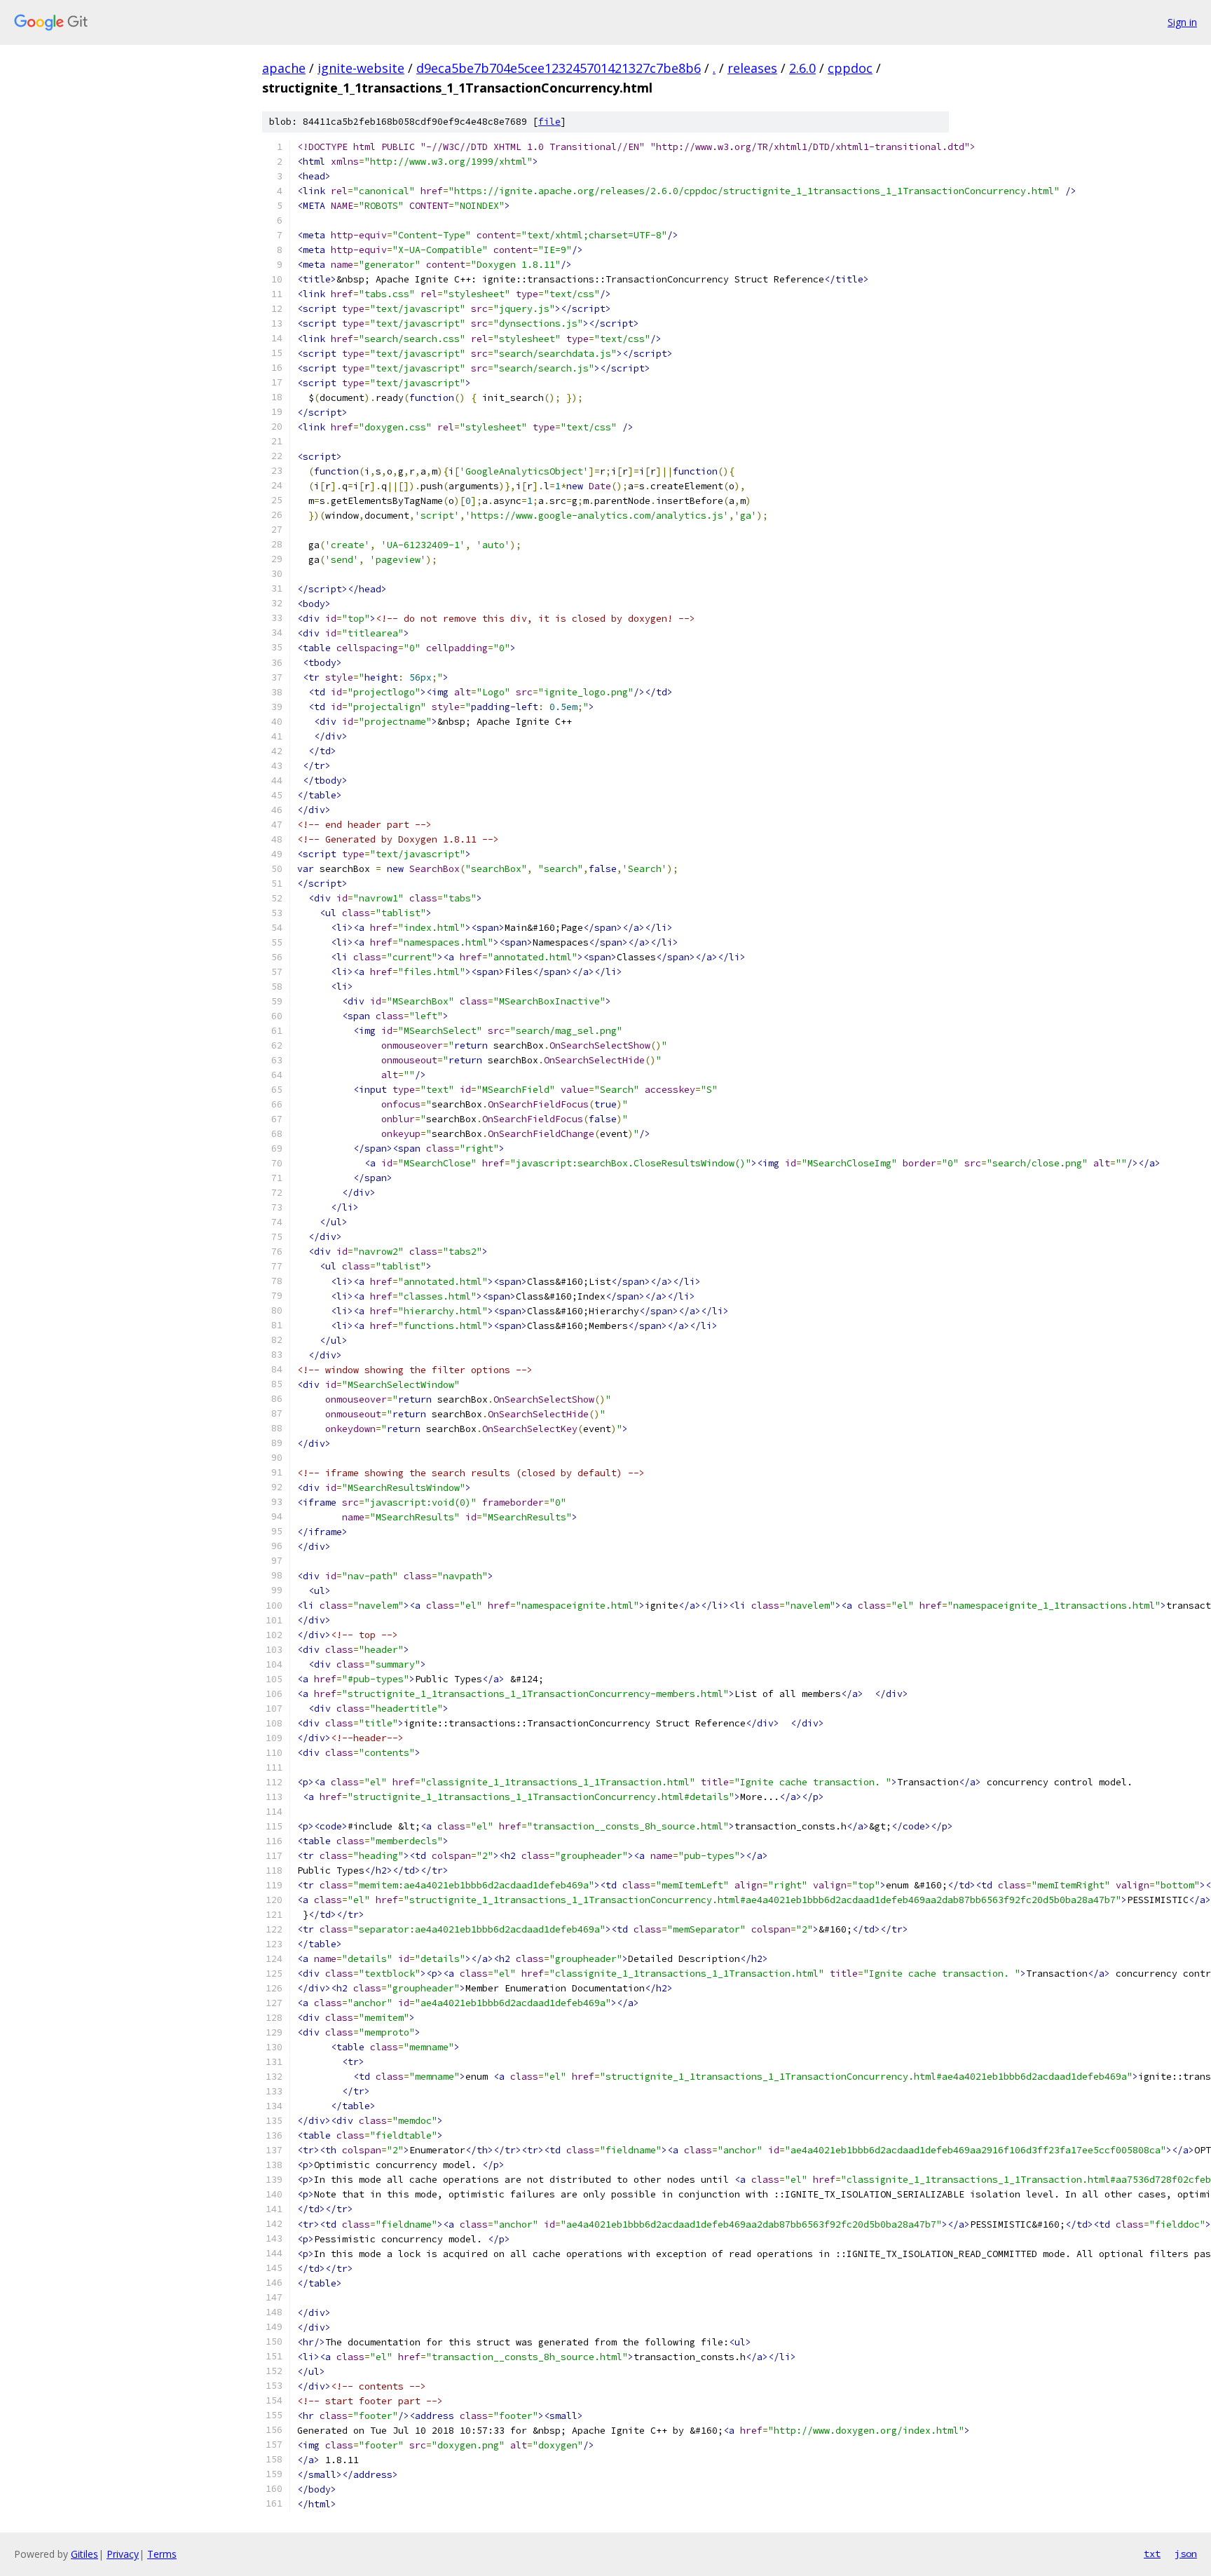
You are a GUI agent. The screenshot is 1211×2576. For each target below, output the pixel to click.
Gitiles (84, 2554)
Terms (162, 2554)
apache (284, 68)
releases (752, 68)
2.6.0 (802, 68)
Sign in (1182, 22)
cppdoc (850, 68)
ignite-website (361, 68)
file (549, 122)
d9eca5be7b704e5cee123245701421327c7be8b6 (559, 68)
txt (1152, 2554)
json (1186, 2554)
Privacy (123, 2554)
